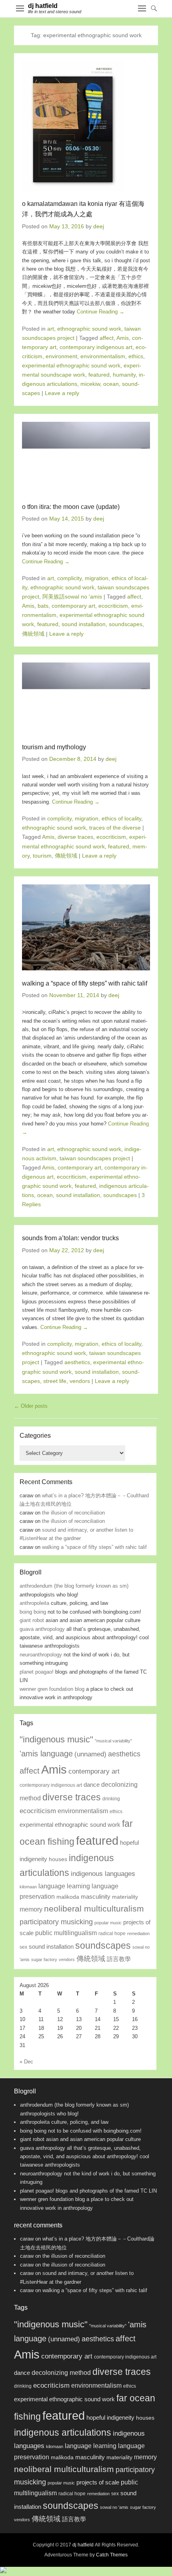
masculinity (96, 1897)
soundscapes (126, 624)
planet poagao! (37, 1672)
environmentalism (103, 356)
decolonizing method (61, 2373)
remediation (138, 1933)
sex (23, 1947)
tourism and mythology (54, 747)
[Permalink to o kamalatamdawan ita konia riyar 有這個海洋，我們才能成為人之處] (86, 126)
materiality (125, 1897)
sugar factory (44, 1959)
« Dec (26, 2062)
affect (107, 338)
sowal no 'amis (114, 2507)
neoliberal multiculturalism (94, 1909)
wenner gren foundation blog (52, 1689)
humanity (124, 375)
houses (58, 1859)
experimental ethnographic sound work (71, 365)
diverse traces (75, 837)
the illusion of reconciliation (73, 1513)
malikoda (68, 1897)
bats (43, 606)
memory (31, 1909)
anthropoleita (34, 1603)
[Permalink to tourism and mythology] (86, 698)
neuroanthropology (41, 1655)
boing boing (33, 1612)
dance (92, 1785)
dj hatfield (43, 6)
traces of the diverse (115, 828)
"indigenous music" (56, 1739)
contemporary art (73, 606)
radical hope (112, 1933)
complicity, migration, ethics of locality (94, 818)
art (51, 329)
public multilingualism (66, 1933)
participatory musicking (56, 1922)
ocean (111, 384)
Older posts (31, 1406)
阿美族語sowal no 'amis (72, 597)
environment (61, 356)
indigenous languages (103, 1874)
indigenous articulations (63, 2432)
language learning (64, 1886)
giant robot (32, 1620)
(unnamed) (90, 1754)
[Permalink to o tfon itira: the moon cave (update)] (86, 458)
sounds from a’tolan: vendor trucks (70, 1238)
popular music (108, 1923)
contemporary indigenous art (96, 347)
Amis (123, 338)
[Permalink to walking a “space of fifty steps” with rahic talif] (86, 927)
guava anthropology (42, 1629)
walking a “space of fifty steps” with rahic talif (85, 983)
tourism (42, 856)
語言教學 (119, 1959)
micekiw (90, 384)
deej (99, 226)
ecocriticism (113, 606)
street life (55, 1381)
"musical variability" (113, 1741)
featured (99, 375)
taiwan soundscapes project (95, 1158)
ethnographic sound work (89, 329)
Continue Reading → (101, 312)
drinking (111, 1799)
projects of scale (98, 2482)
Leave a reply (62, 393)
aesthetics (77, 1362)
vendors (80, 1381)
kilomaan (28, 1887)
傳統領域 (33, 634)
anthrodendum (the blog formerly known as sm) (74, 1586)
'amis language (46, 1754)
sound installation (84, 624)
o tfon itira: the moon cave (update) (71, 507)
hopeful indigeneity (110, 2418)
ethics (136, 356)
